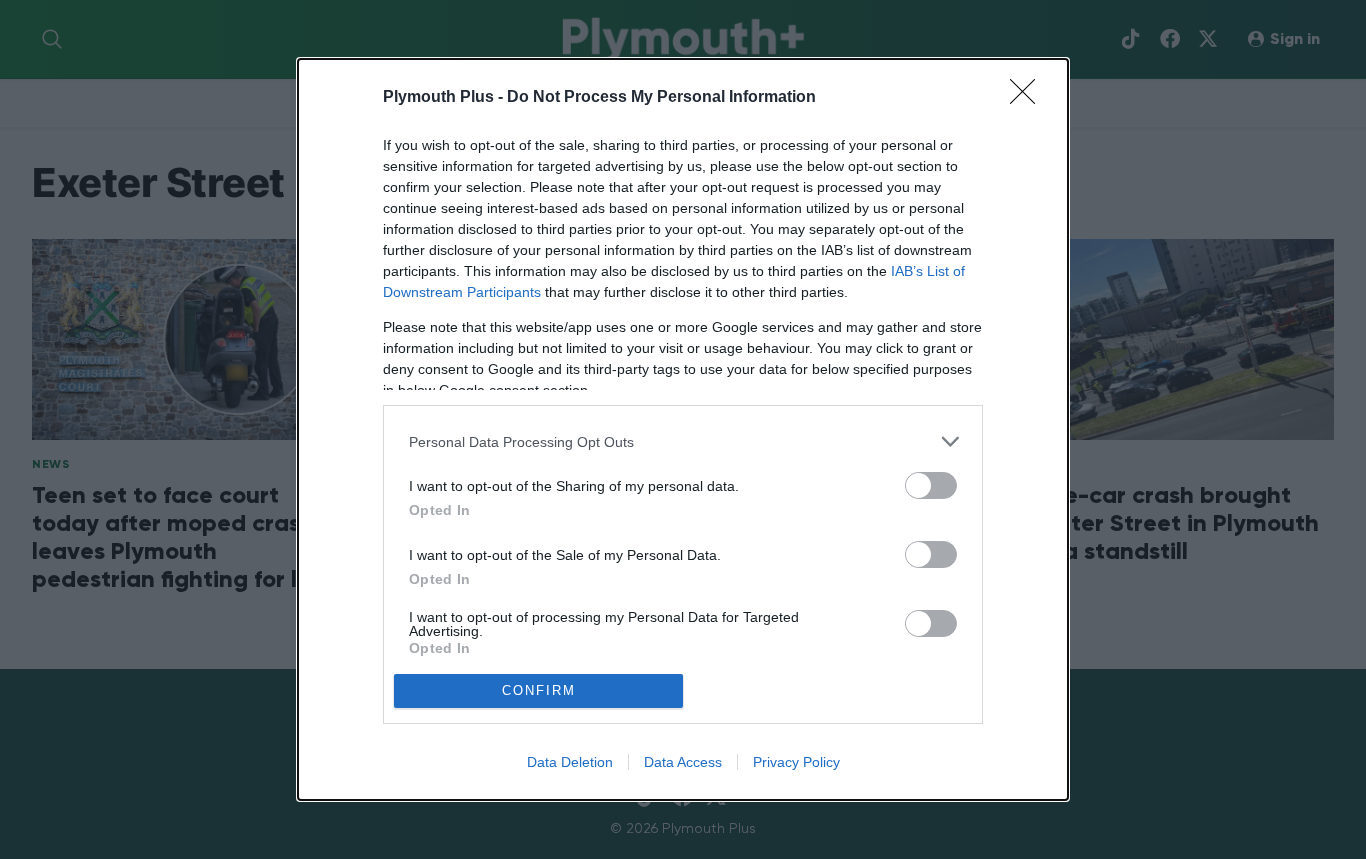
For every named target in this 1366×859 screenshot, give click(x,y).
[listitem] (683, 441)
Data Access (683, 762)
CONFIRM (539, 690)
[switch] (931, 485)
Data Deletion (570, 762)
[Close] (1029, 98)
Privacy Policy (796, 762)
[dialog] (683, 429)
